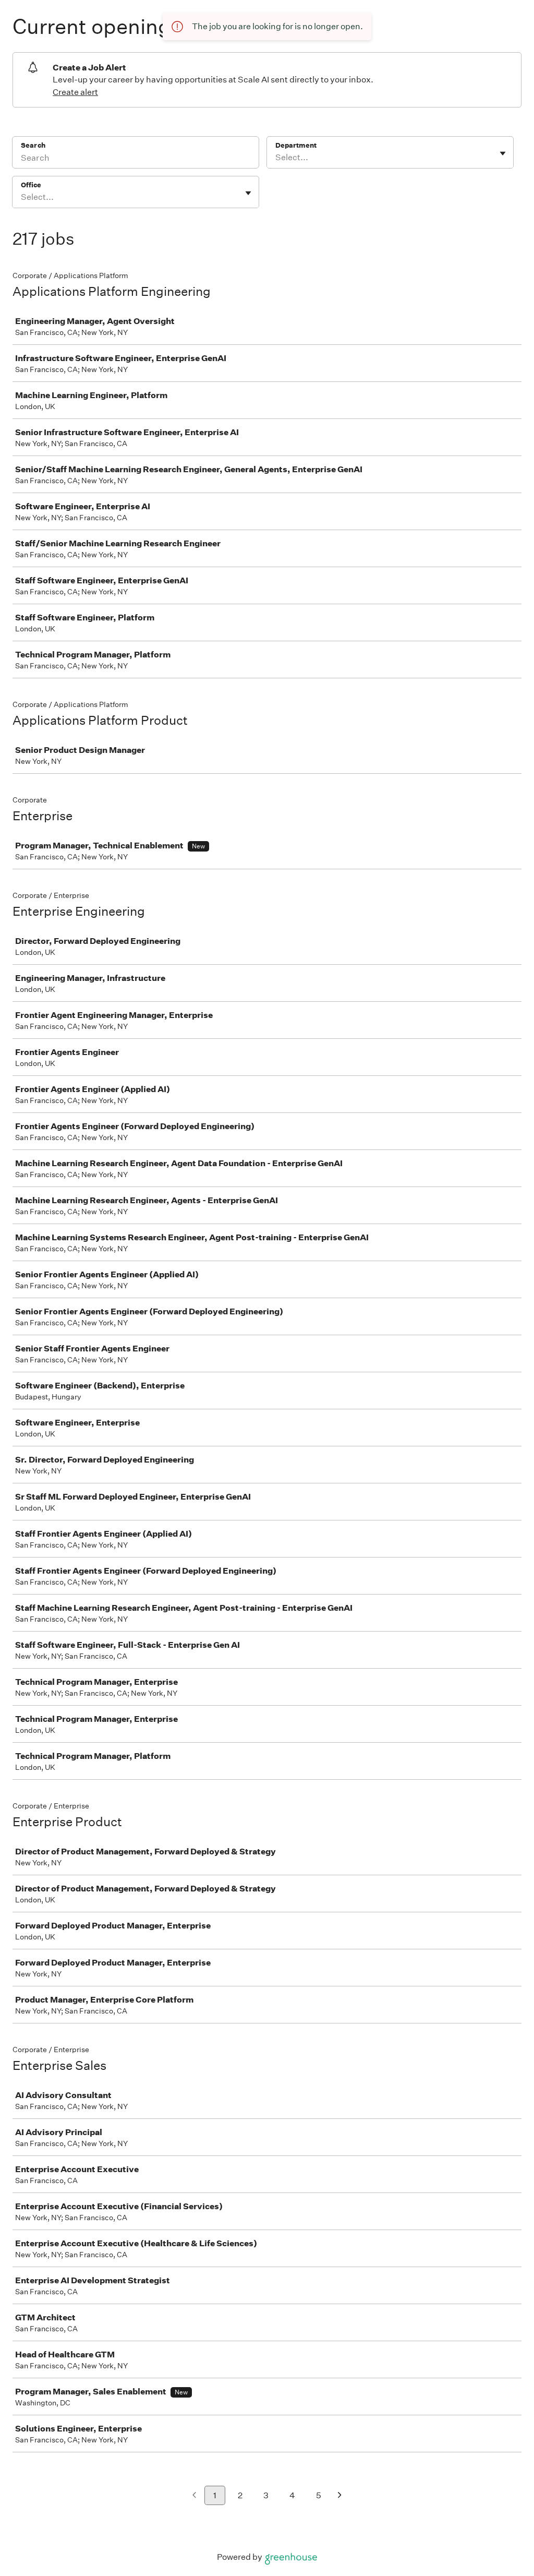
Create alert (75, 92)
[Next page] (340, 2496)
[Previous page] (194, 2496)
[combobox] (276, 158)
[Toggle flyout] (503, 153)
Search (33, 145)
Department (296, 145)
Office (31, 185)
